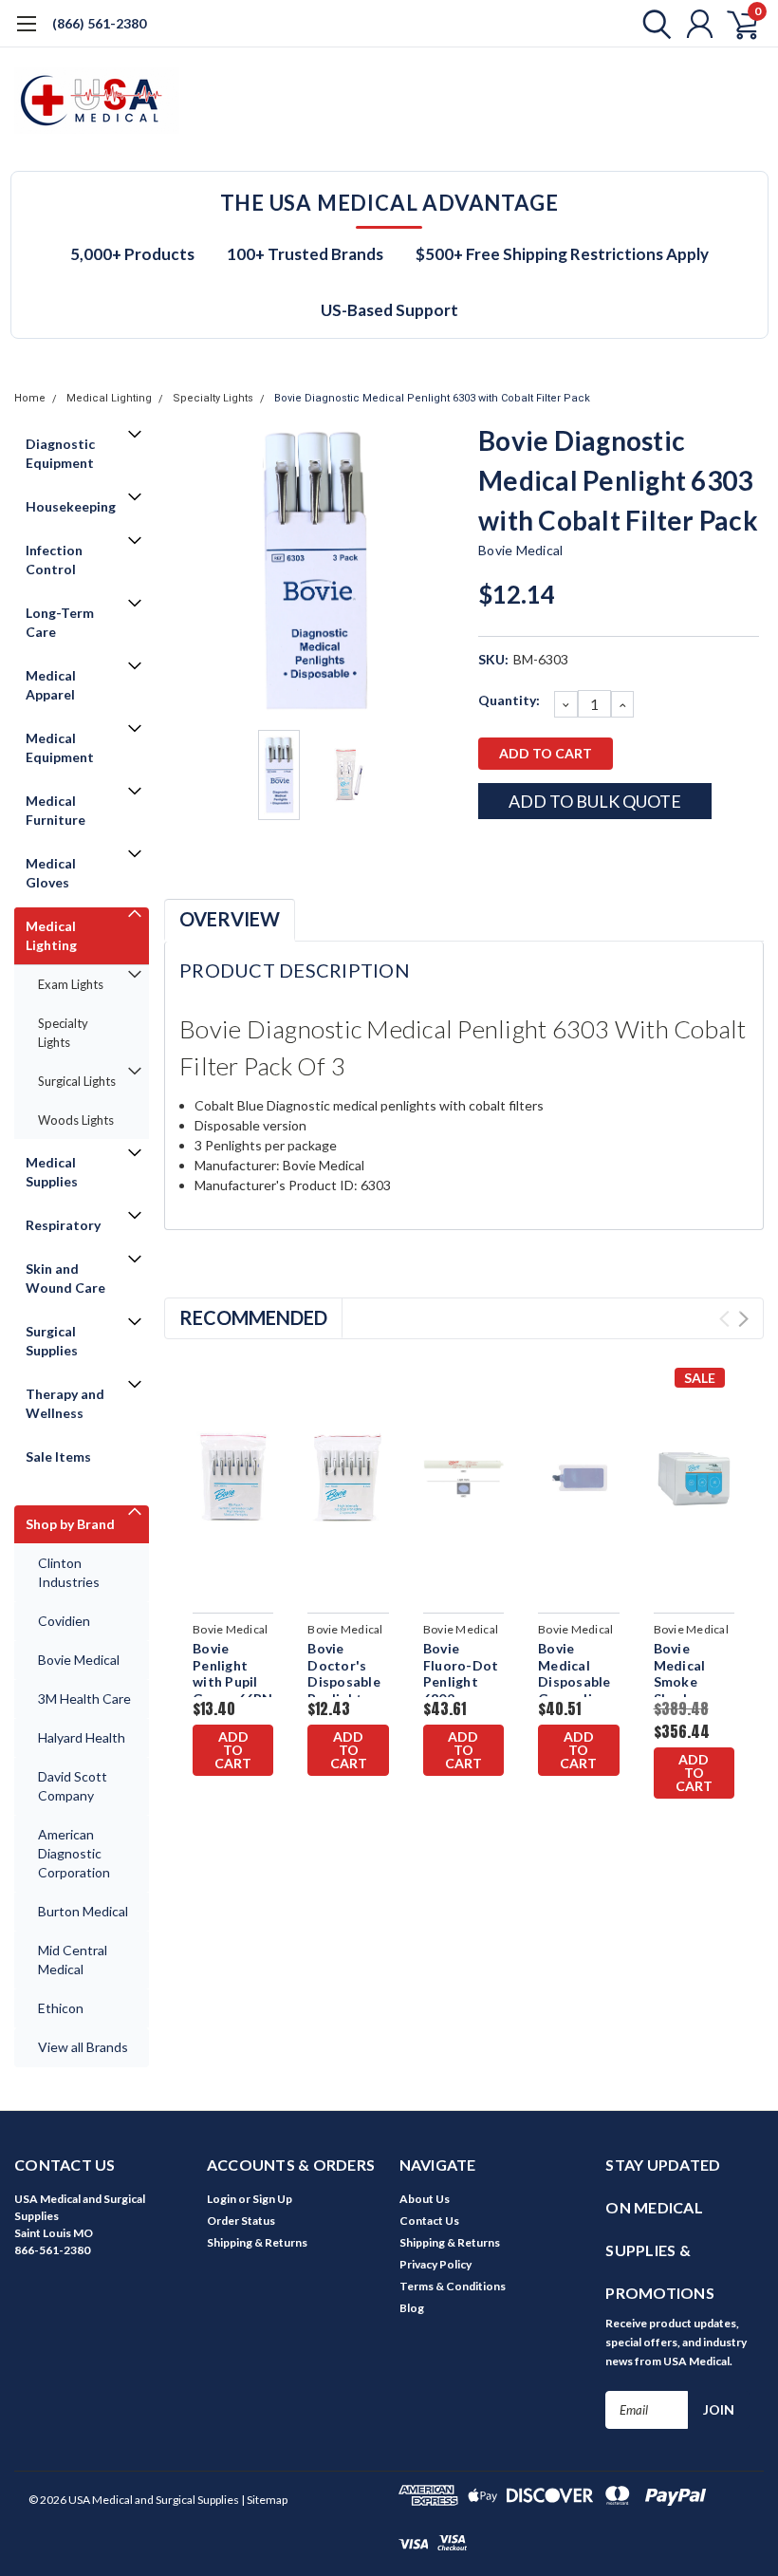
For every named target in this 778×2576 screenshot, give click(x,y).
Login (222, 2199)
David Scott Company (73, 1786)
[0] (735, 24)
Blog (412, 2308)
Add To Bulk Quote (595, 801)
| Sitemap (264, 2500)
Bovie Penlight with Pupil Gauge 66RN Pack (233, 1681)
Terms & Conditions (453, 2286)
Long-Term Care (60, 622)
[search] (652, 24)
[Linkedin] (617, 852)
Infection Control (54, 560)
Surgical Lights (77, 1081)
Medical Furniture (56, 810)
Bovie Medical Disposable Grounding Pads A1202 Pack (576, 1690)
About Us (425, 2199)
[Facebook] (491, 852)
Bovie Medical (79, 1660)
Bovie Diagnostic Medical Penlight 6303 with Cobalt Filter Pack (432, 398)
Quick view (235, 1481)
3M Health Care (84, 1699)
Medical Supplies (52, 1172)
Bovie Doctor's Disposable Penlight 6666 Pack (344, 1681)
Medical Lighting (109, 398)
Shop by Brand (70, 1524)
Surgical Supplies (52, 1341)
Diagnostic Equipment (60, 453)
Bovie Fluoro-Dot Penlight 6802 (461, 1673)
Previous (188, 571)
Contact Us (429, 2221)
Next (440, 571)
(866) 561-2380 (99, 23)
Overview (230, 919)
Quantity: (509, 700)
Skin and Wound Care (65, 1278)
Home (30, 398)
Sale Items (58, 1456)
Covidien (64, 1621)
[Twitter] (585, 852)
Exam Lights (71, 984)
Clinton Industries (69, 1572)
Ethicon (61, 2008)
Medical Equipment (60, 747)
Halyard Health (82, 1737)
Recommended (253, 1317)
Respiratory (63, 1225)
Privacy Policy (435, 2264)
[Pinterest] (648, 852)
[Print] (554, 852)
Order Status (241, 2221)
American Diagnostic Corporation (74, 1853)
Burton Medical (83, 1911)
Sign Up (272, 2199)
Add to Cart (233, 1750)
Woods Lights (76, 1120)
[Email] (523, 852)
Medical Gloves (51, 873)
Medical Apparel (51, 685)
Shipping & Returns (257, 2242)
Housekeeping (71, 506)
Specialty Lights (213, 398)
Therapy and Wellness (65, 1403)
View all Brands (83, 2047)
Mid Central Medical (73, 1960)
